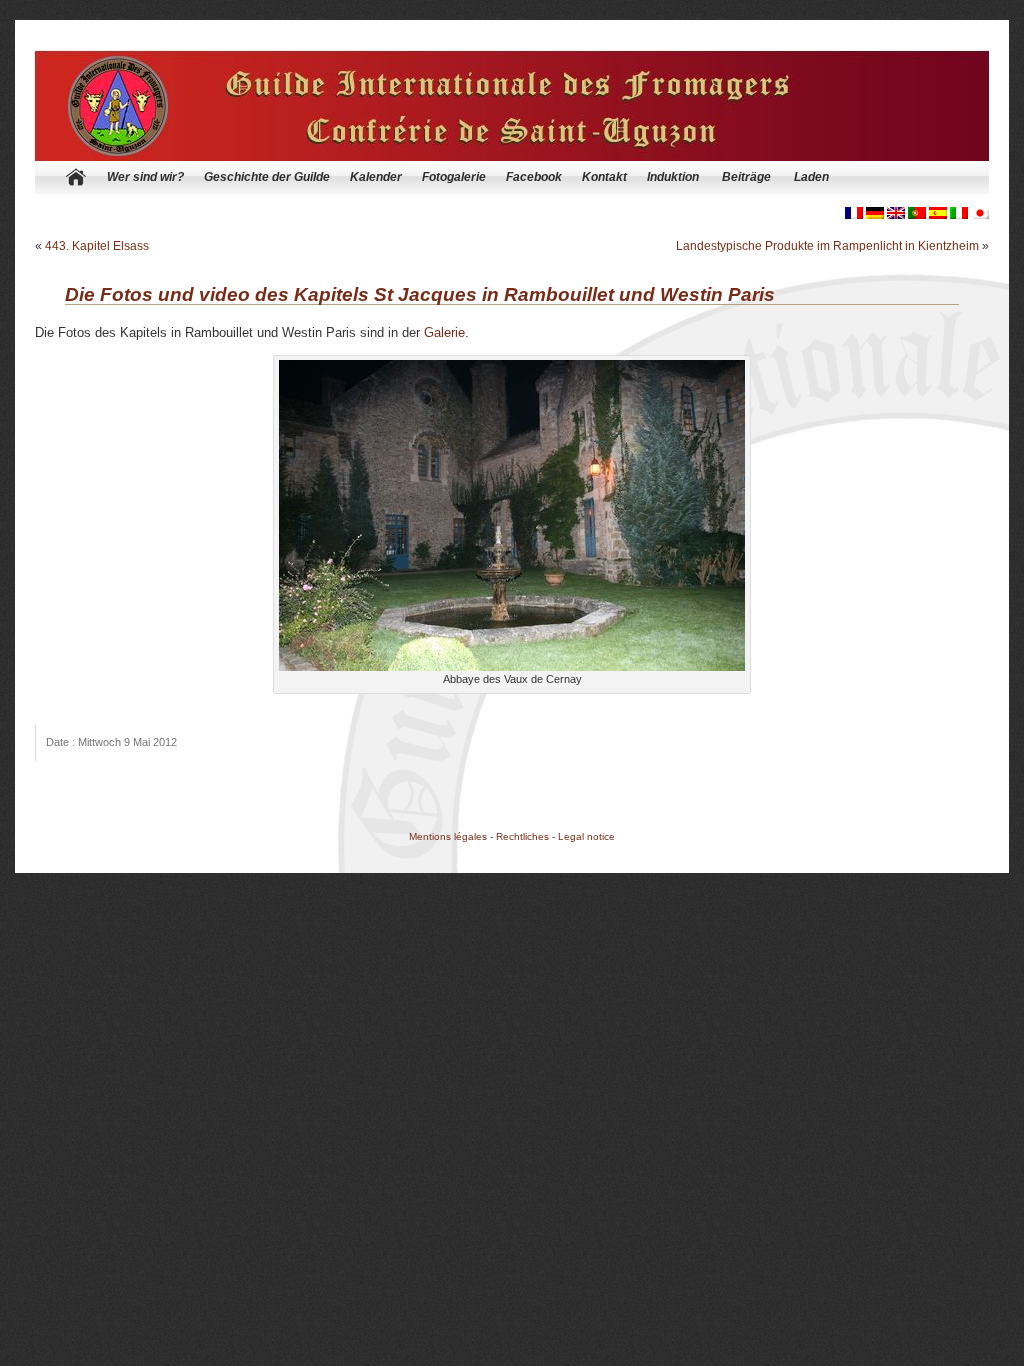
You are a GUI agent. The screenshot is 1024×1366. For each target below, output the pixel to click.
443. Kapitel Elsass (97, 246)
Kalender (376, 177)
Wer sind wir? (145, 177)
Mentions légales (448, 836)
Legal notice (586, 836)
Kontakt (604, 177)
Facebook (534, 177)
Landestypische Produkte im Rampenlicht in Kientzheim (827, 246)
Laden (811, 177)
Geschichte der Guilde (267, 177)
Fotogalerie (454, 177)
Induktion (673, 177)
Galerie (444, 333)
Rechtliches (522, 836)
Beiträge (746, 177)
